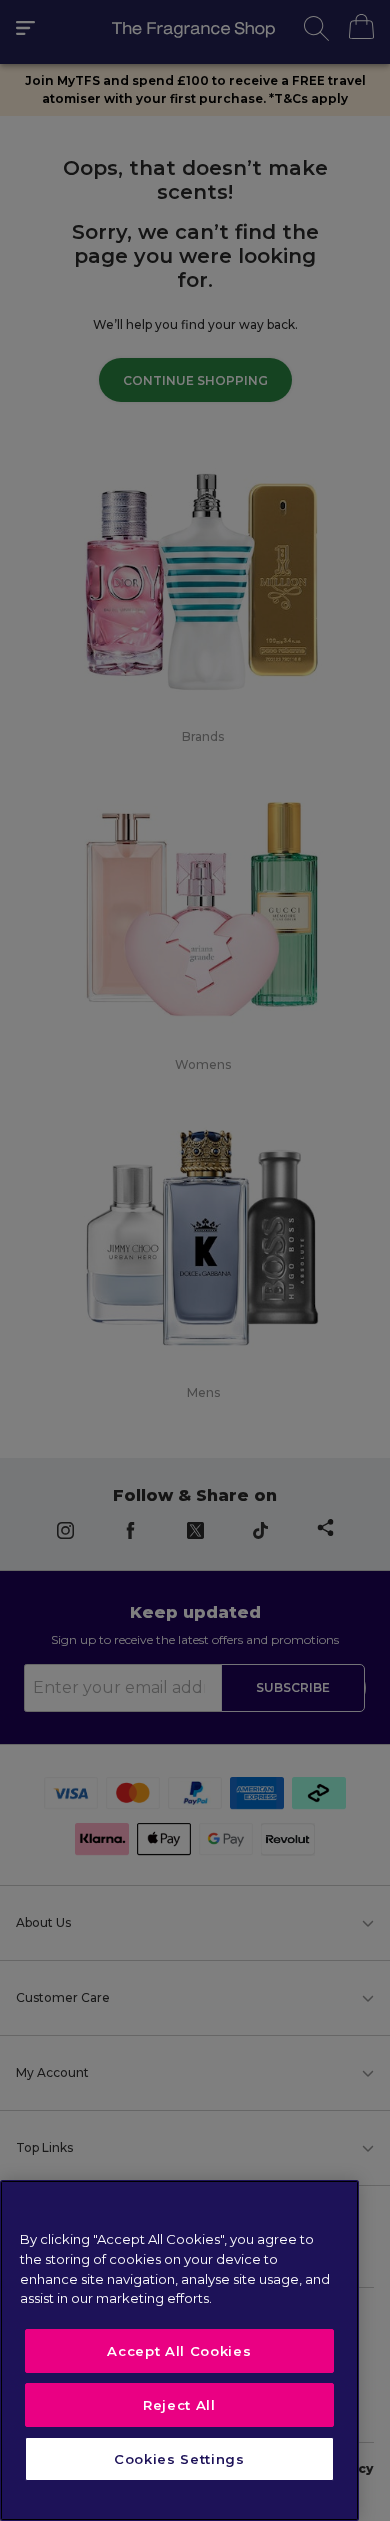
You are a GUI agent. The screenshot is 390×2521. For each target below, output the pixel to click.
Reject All (179, 2405)
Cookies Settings (179, 2459)
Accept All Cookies (179, 2351)
